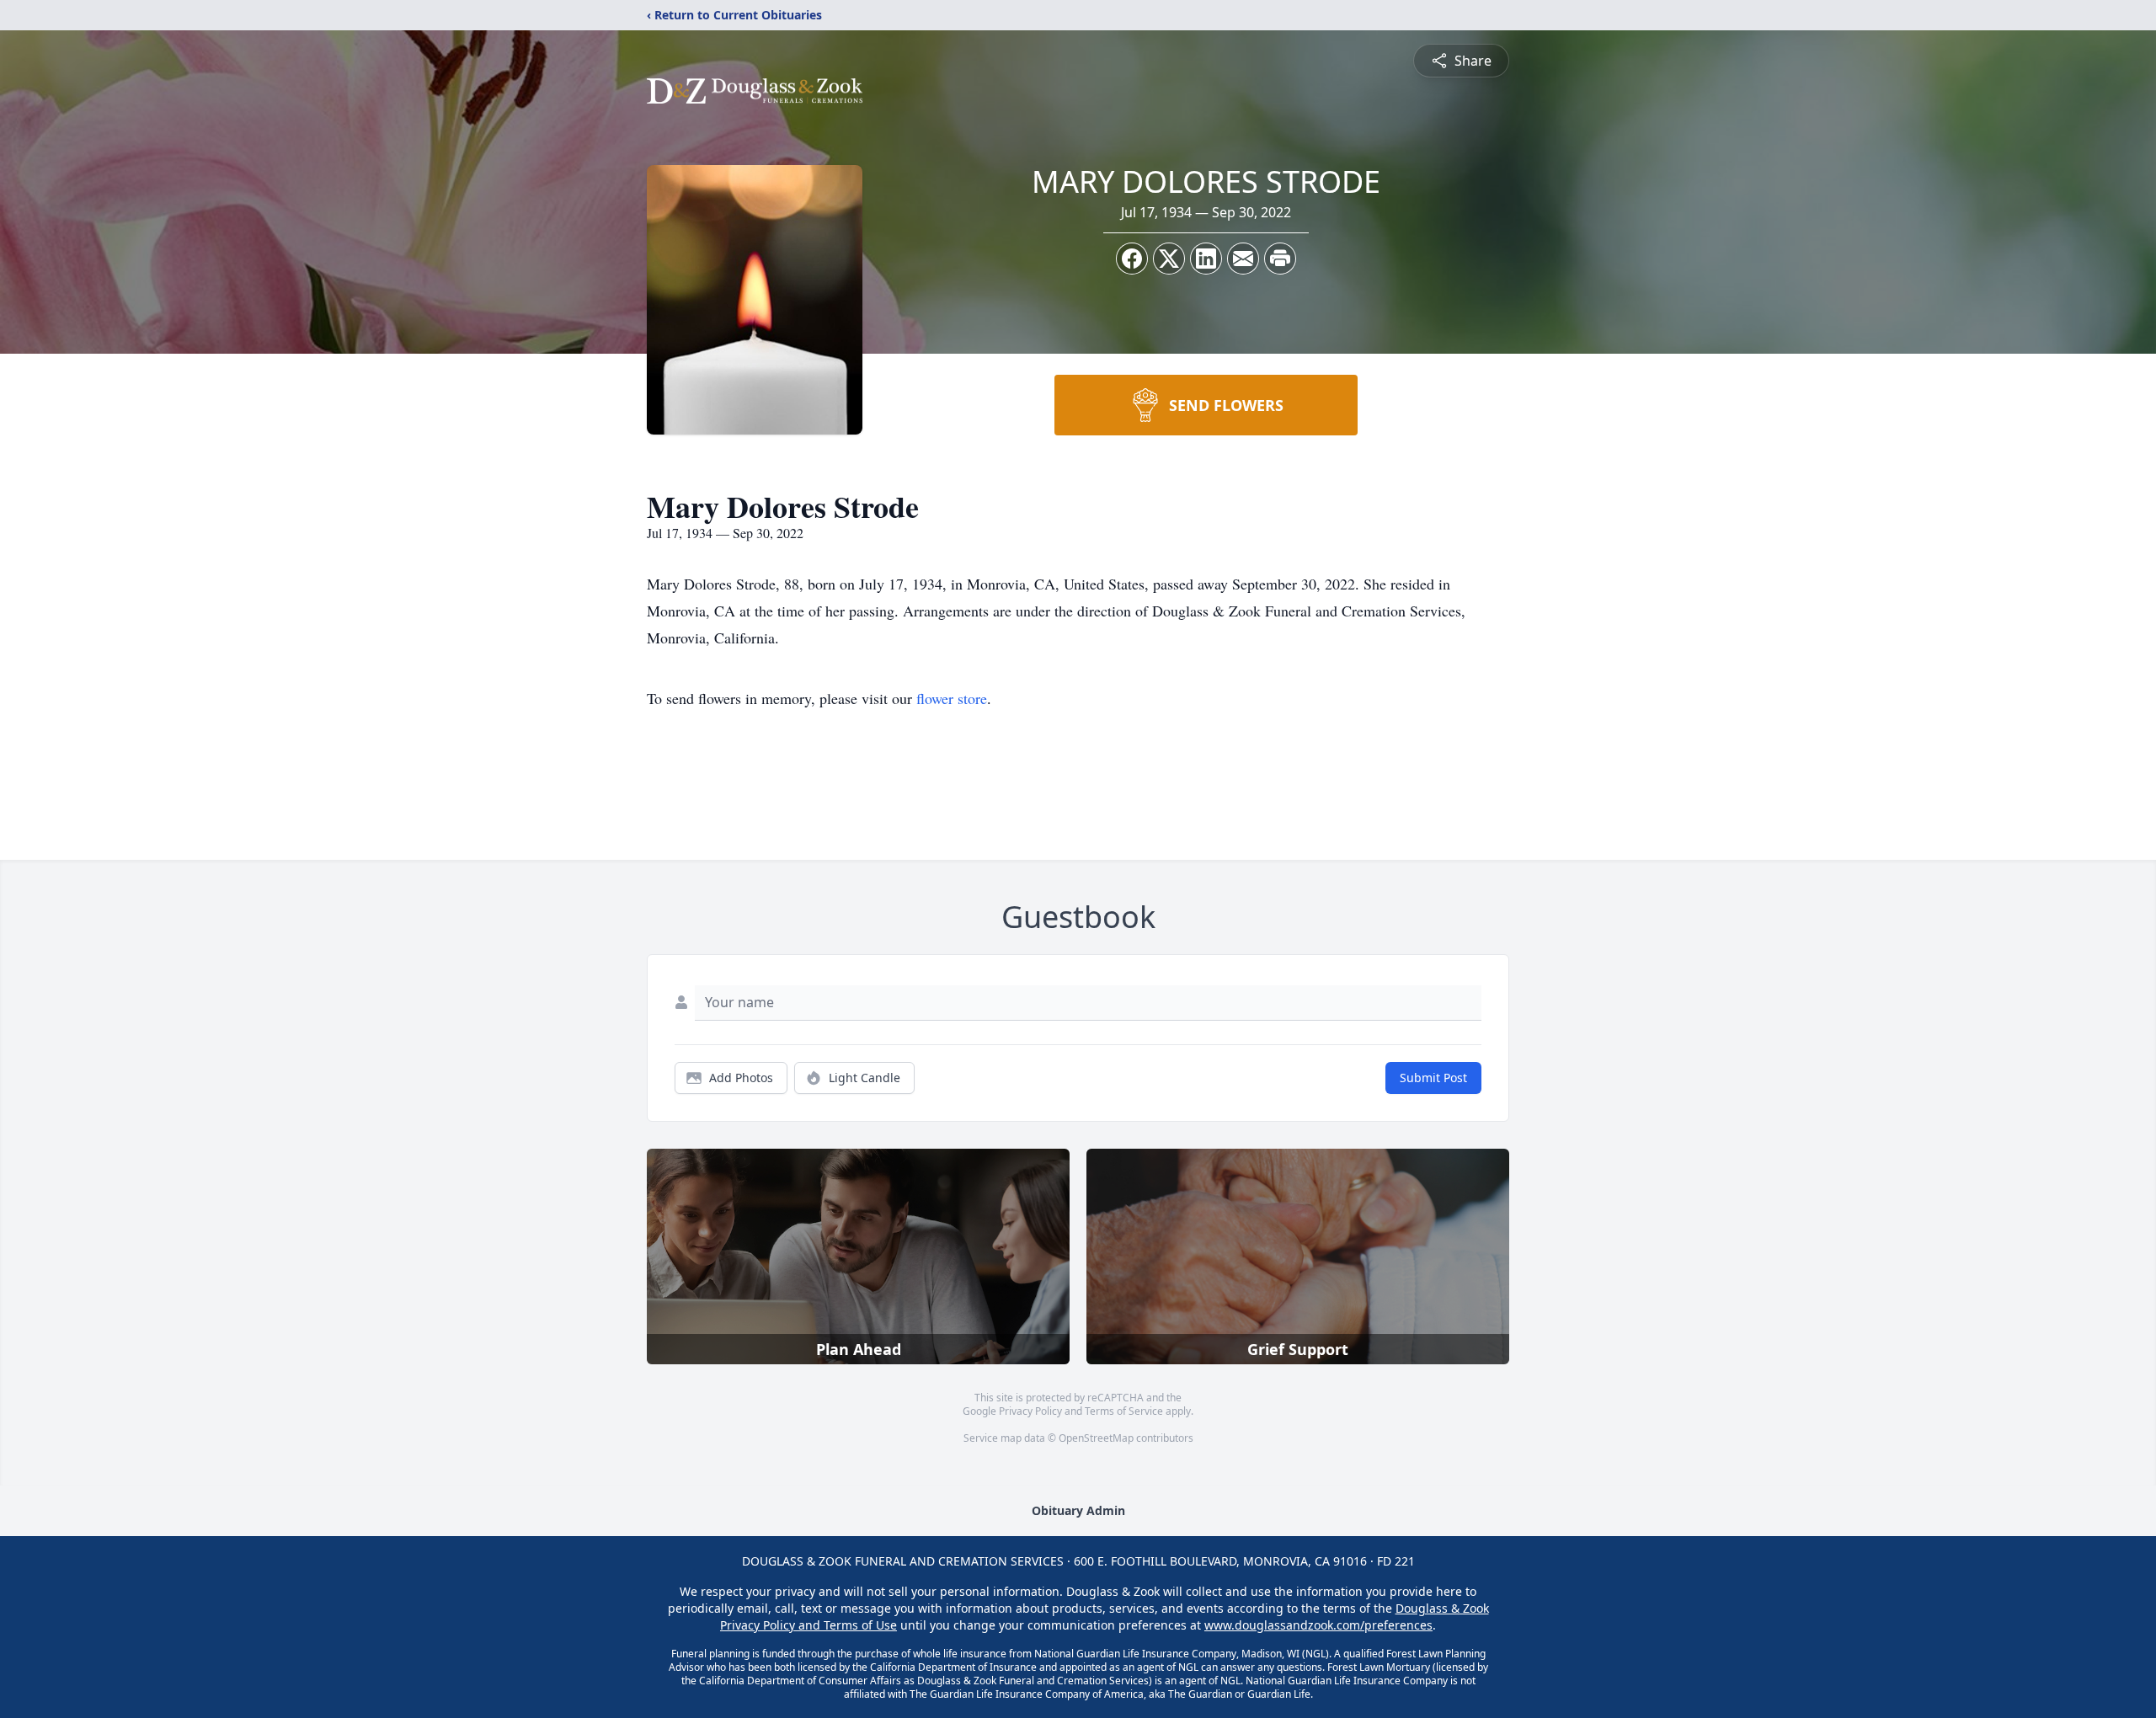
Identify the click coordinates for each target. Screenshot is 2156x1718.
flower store (952, 698)
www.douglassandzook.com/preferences (1318, 1625)
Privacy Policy (1030, 1411)
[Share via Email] (1243, 259)
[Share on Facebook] (1132, 259)
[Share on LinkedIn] (1206, 259)
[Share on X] (1169, 259)
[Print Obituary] (1280, 259)
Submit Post (1433, 1078)
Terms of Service (1124, 1411)
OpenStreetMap (1096, 1438)
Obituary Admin (1078, 1510)
